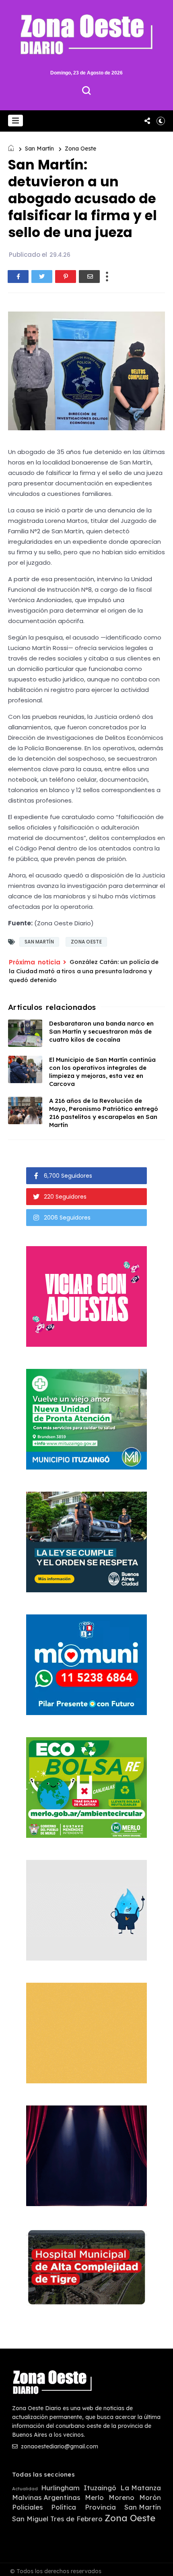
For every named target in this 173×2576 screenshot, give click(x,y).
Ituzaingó (100, 2488)
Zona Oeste (80, 149)
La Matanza (141, 2488)
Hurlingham (60, 2488)
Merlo (94, 2498)
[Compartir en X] (42, 277)
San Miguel (30, 2519)
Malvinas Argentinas (46, 2498)
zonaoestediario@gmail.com (59, 2446)
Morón (150, 2498)
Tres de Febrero (76, 2519)
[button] (15, 121)
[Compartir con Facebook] (18, 277)
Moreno (122, 2498)
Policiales (27, 2507)
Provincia (100, 2507)
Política (64, 2507)
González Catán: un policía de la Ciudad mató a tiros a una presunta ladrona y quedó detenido (84, 971)
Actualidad (25, 2489)
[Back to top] (161, 2565)
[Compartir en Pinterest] (66, 277)
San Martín (39, 149)
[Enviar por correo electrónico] (89, 277)
